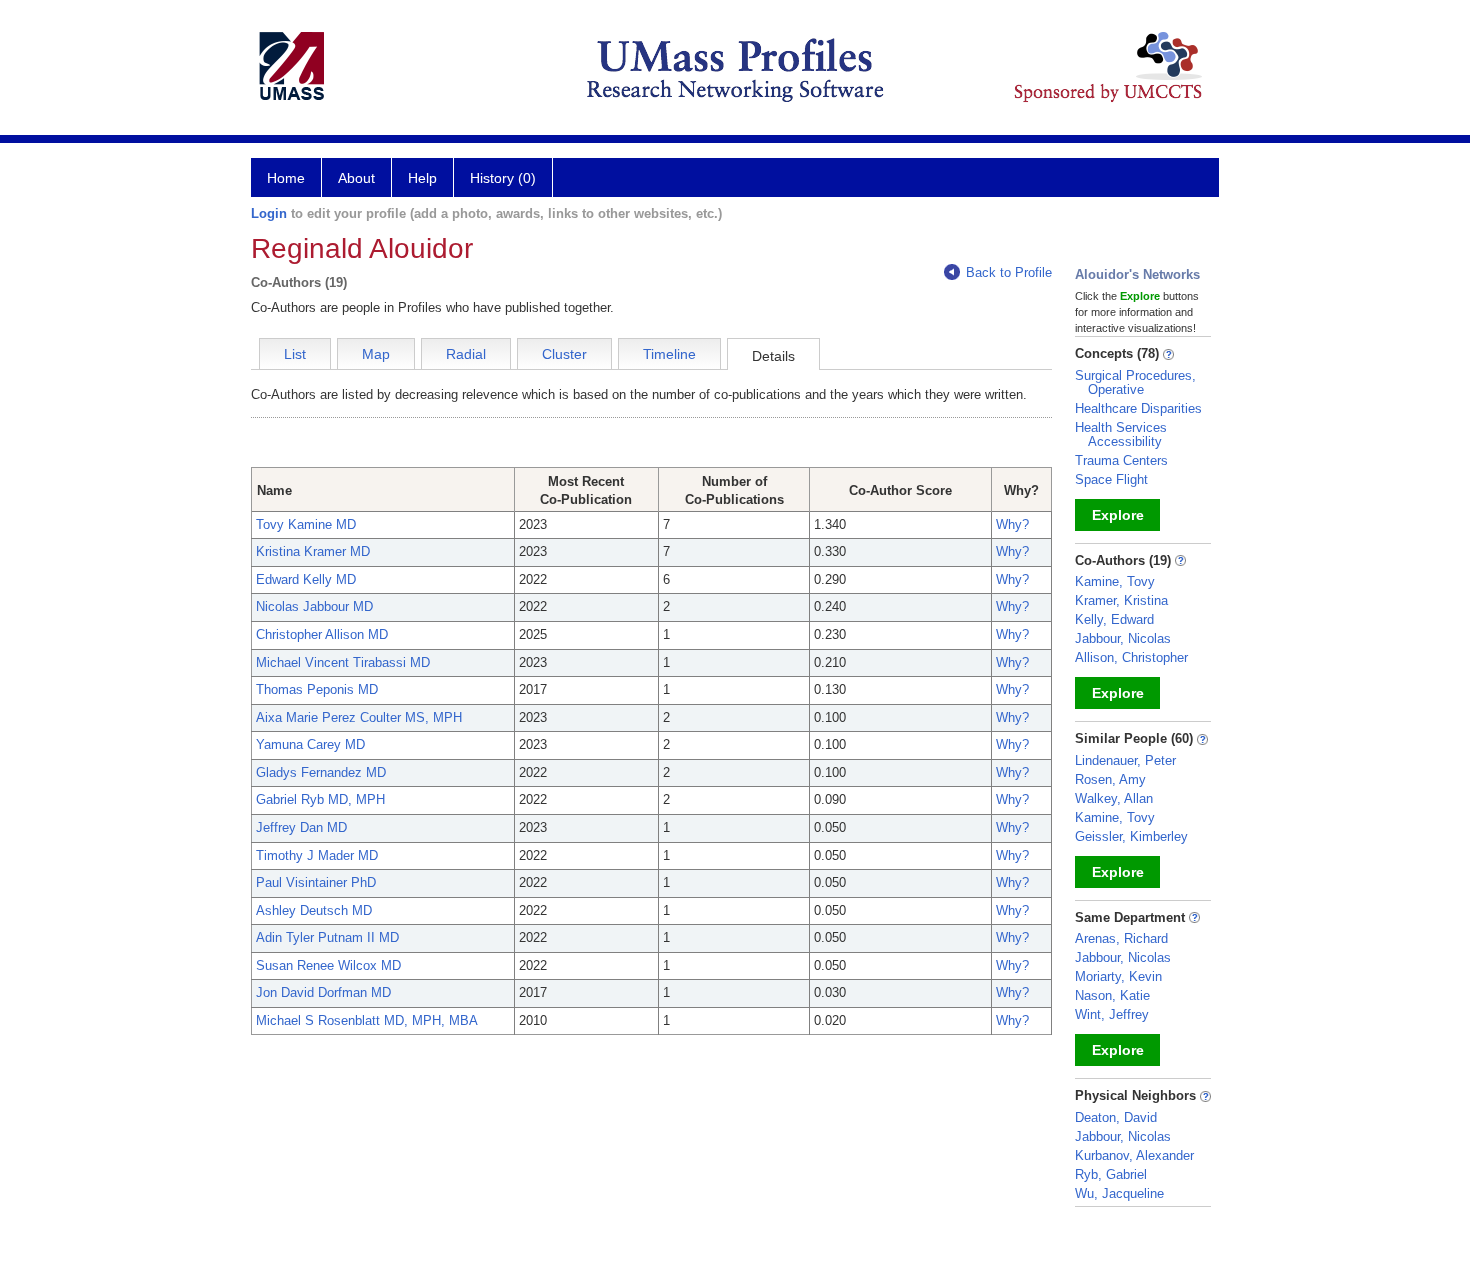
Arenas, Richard (1121, 938)
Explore (1118, 515)
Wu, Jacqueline (1119, 1193)
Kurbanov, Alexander (1134, 1155)
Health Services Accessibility (1121, 434)
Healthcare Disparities (1138, 408)
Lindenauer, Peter (1125, 760)
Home (286, 178)
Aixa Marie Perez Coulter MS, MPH (359, 717)
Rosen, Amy (1110, 779)
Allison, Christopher (1131, 657)
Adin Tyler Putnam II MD (327, 937)
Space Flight (1111, 479)
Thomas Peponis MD (317, 689)
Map (376, 354)
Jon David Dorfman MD (323, 992)
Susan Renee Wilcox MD (328, 965)
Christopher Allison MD (322, 634)
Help (422, 178)
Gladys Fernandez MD (321, 772)
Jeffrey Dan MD (301, 827)
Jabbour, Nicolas (1123, 638)
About (356, 178)
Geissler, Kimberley (1131, 836)
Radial (466, 354)
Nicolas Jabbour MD (314, 606)
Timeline (669, 354)
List (295, 354)
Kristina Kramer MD (313, 551)
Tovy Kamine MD (306, 524)
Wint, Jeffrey (1112, 1014)
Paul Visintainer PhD (316, 882)
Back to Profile (1009, 272)
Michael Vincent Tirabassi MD (343, 662)
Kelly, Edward (1114, 619)
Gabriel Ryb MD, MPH (320, 799)
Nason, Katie (1112, 995)
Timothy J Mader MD (317, 855)
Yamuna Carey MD (310, 744)
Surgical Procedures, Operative (1135, 382)
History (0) (503, 178)
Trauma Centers (1121, 460)
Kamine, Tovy (1115, 581)
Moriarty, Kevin (1118, 976)
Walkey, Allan (1114, 798)
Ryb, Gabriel (1111, 1174)
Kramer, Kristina (1121, 600)
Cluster (564, 354)
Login (269, 213)
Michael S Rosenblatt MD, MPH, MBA (367, 1020)
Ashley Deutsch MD (314, 910)
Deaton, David (1116, 1117)
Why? (1012, 524)
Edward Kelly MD (306, 579)
